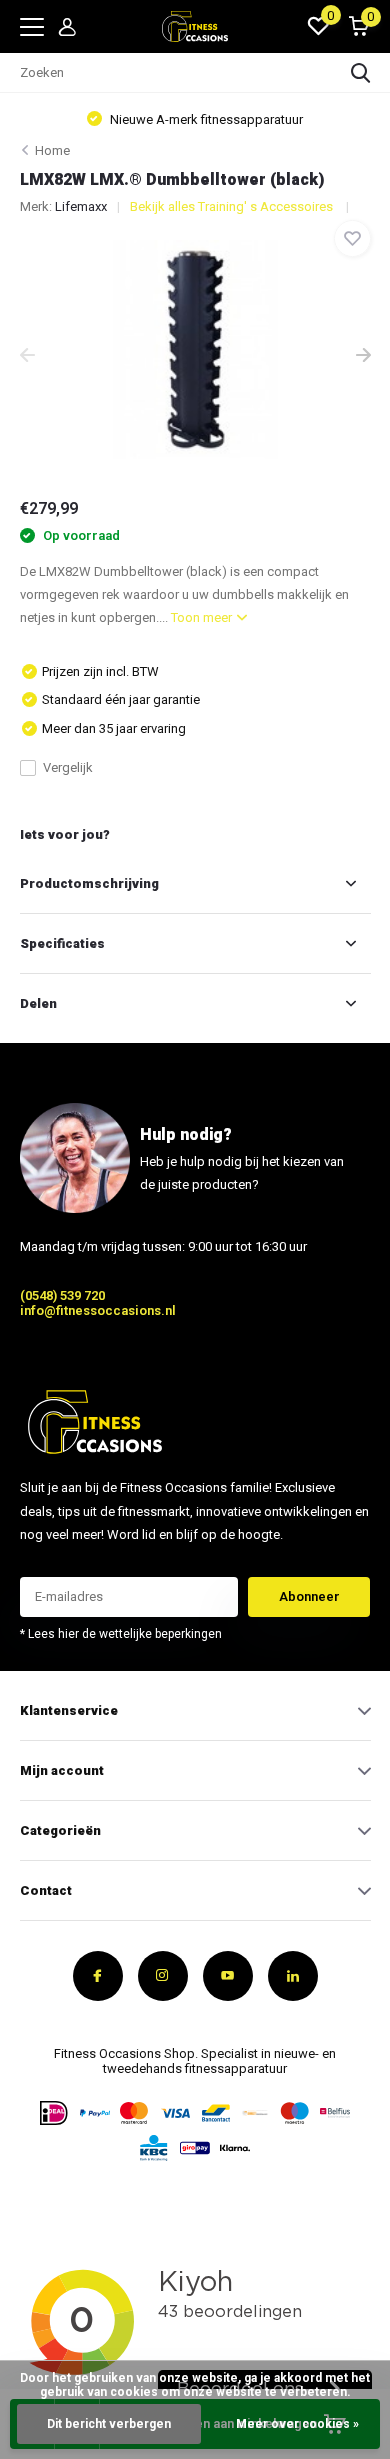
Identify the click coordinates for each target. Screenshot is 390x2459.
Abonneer (309, 1596)
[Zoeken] (361, 73)
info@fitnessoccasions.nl (98, 1310)
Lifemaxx (81, 206)
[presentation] (27, 357)
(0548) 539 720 (62, 1295)
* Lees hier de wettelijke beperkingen (121, 1634)
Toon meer (203, 617)
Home (52, 150)
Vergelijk (68, 767)
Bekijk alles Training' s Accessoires (233, 206)
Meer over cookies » (297, 2424)
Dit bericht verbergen (109, 2424)
